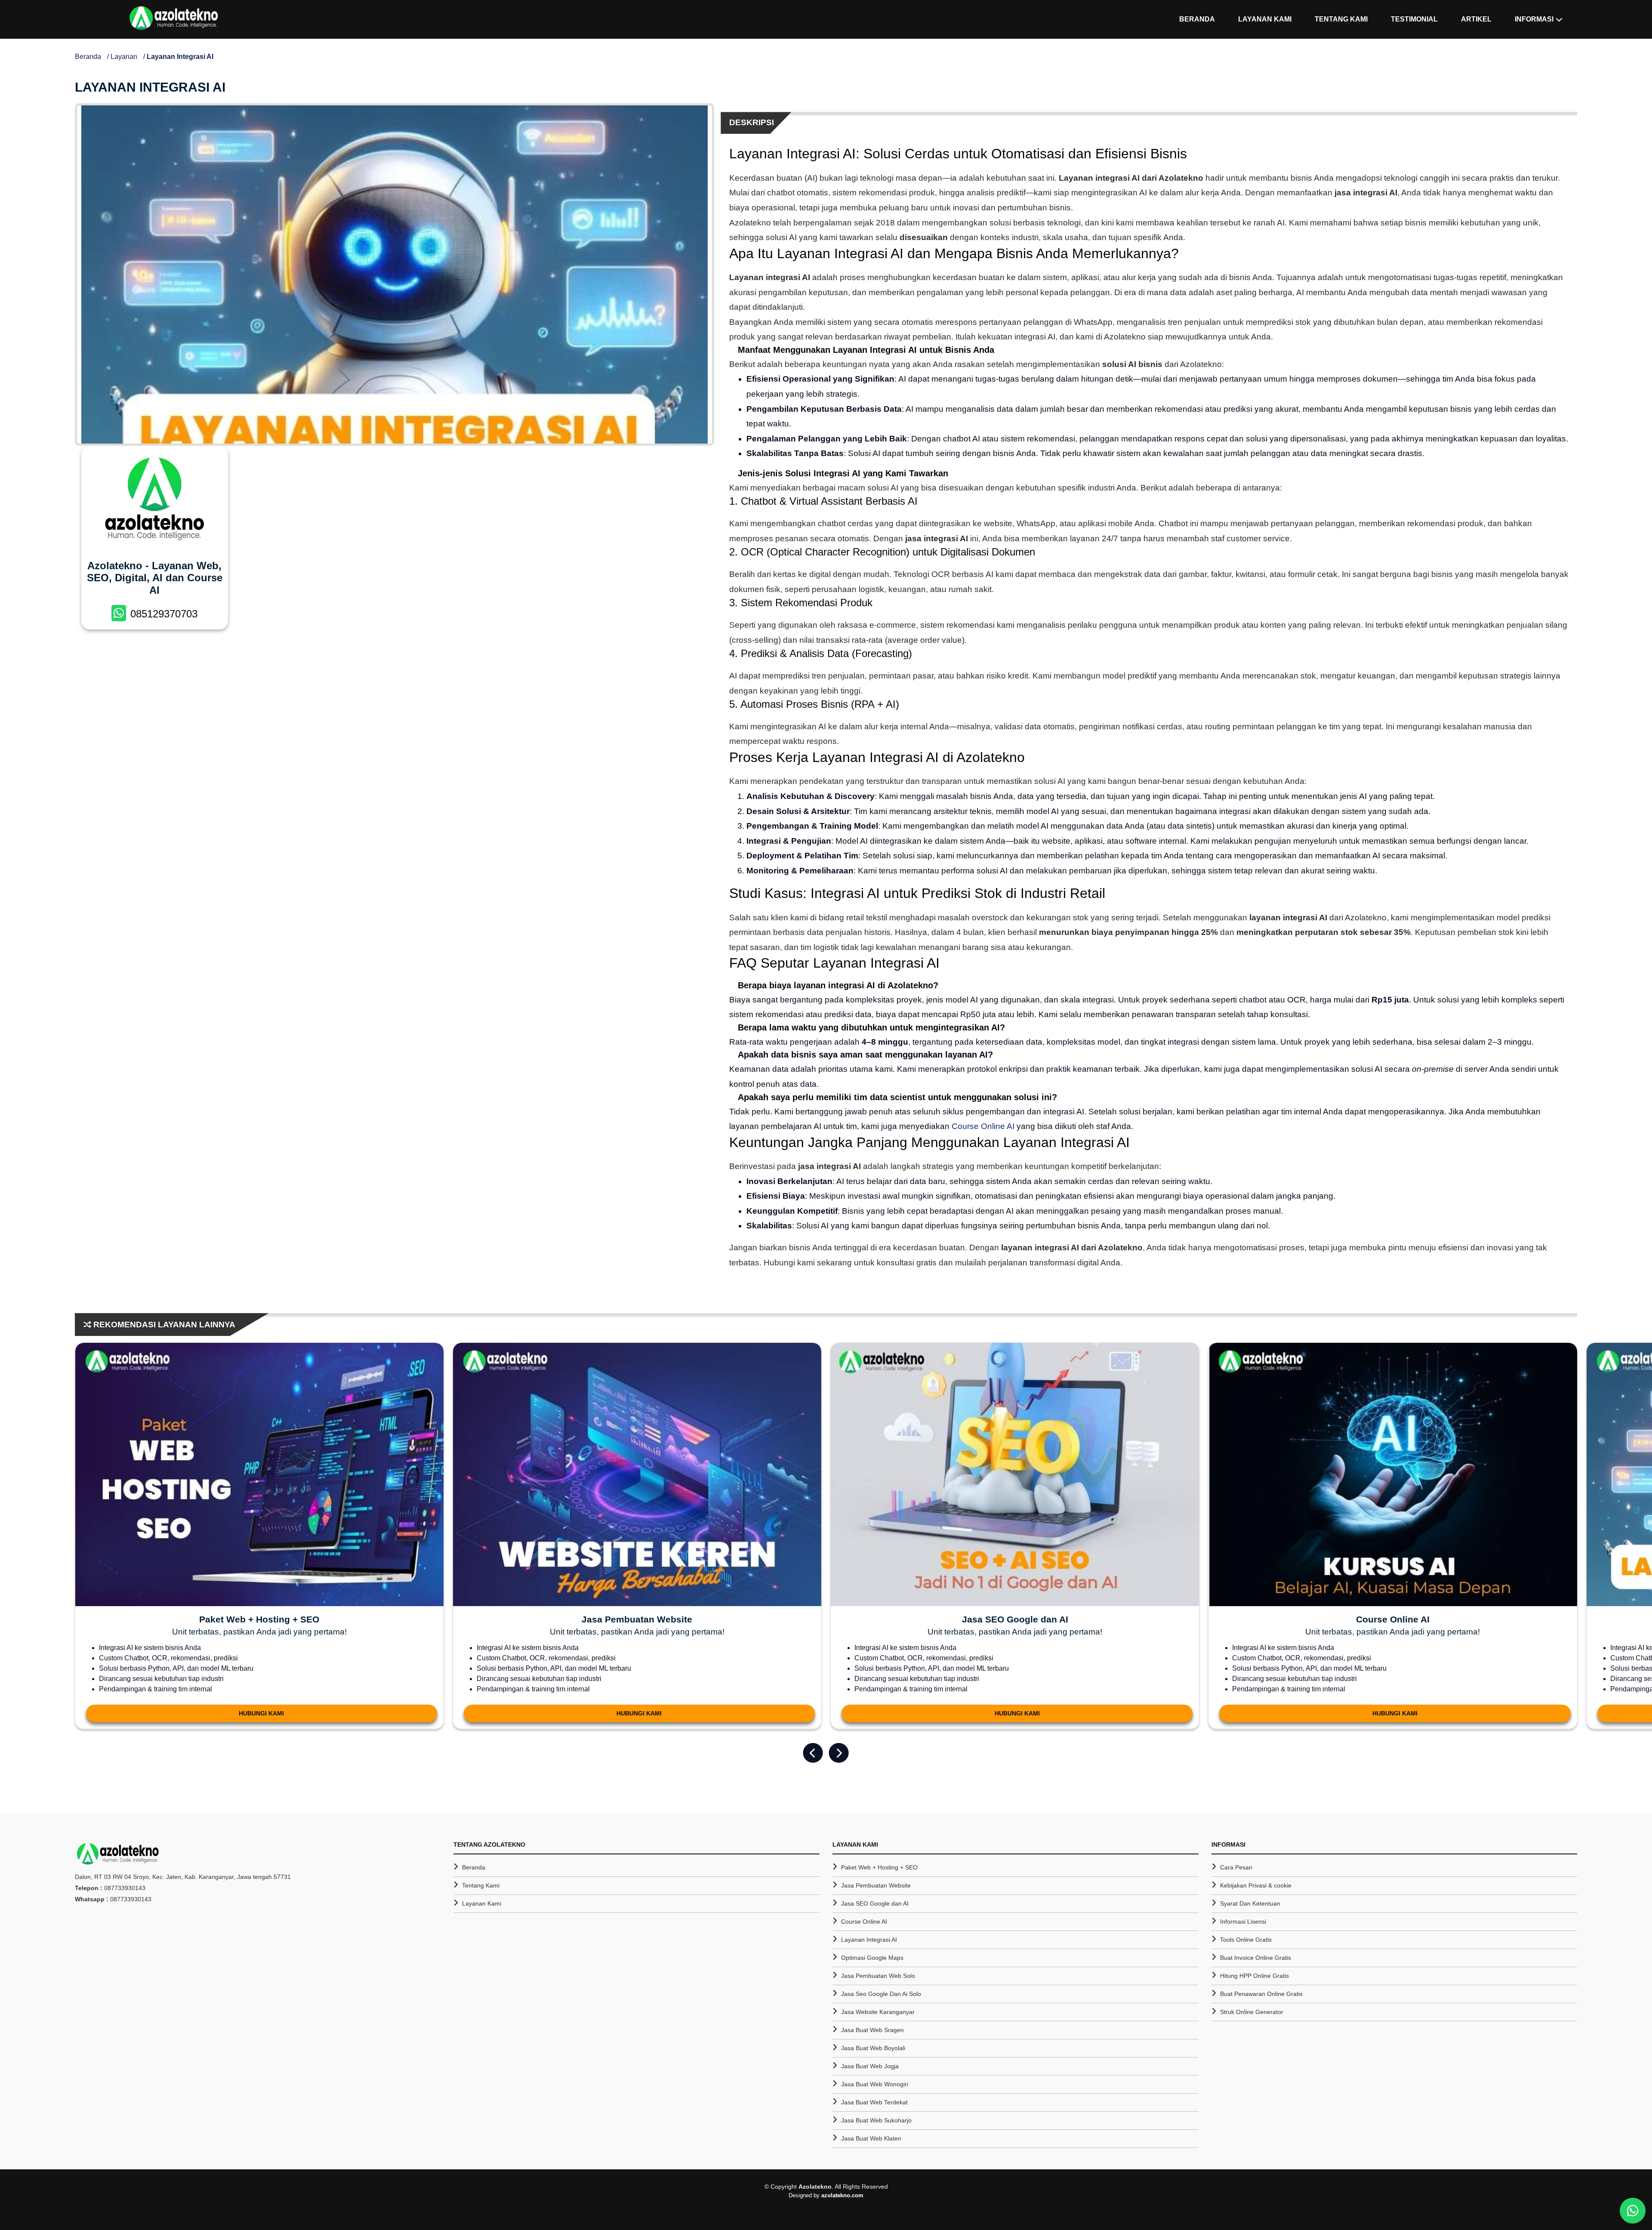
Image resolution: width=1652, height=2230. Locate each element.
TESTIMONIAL (1414, 19)
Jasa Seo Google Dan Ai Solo (881, 1994)
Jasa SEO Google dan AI (875, 1903)
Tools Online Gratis (1246, 1940)
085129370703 (164, 614)
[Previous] (813, 1753)
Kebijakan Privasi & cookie (1256, 1885)
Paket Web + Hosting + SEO (879, 1867)
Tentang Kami (481, 1885)
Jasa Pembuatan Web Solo (878, 1976)
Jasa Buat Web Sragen (872, 2030)
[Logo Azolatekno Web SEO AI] (174, 19)
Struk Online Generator (1252, 2012)
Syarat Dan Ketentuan (1250, 1903)
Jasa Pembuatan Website (876, 1885)
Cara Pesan (1236, 1867)
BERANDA (1197, 19)
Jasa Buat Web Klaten (871, 2138)
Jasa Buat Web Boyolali (873, 2048)
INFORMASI (1534, 19)
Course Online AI (983, 1126)
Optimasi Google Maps (872, 1958)
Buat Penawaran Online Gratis (1261, 1994)
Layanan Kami (482, 1903)
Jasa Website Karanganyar (878, 2012)
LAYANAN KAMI (1265, 19)
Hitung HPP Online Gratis (1254, 1976)
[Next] (839, 1753)
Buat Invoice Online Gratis (1256, 1958)
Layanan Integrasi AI (869, 1940)
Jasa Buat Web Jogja (870, 2066)
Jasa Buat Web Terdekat (874, 2102)
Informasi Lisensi (1243, 1922)
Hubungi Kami (261, 1713)
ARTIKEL (1476, 19)
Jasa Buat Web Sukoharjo (876, 2120)
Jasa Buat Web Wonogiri (875, 2084)
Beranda (88, 57)
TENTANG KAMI (1341, 19)
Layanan (124, 57)
